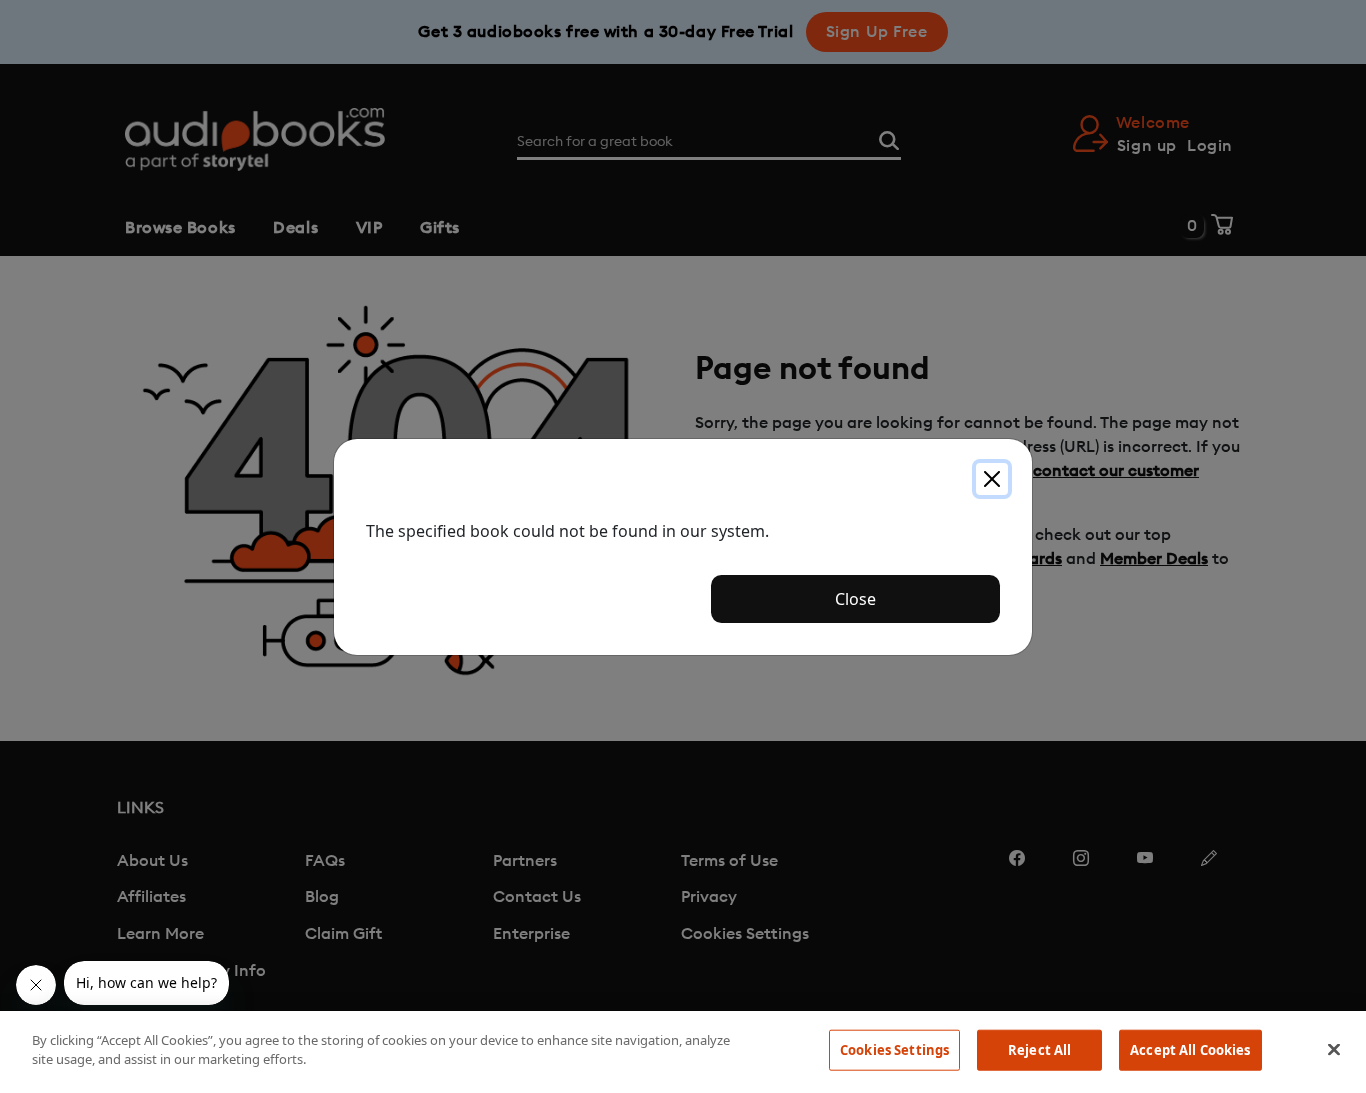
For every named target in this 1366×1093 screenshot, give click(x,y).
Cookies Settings (894, 1050)
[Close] (992, 479)
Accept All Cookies (1190, 1050)
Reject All (1039, 1050)
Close (855, 599)
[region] (683, 1052)
